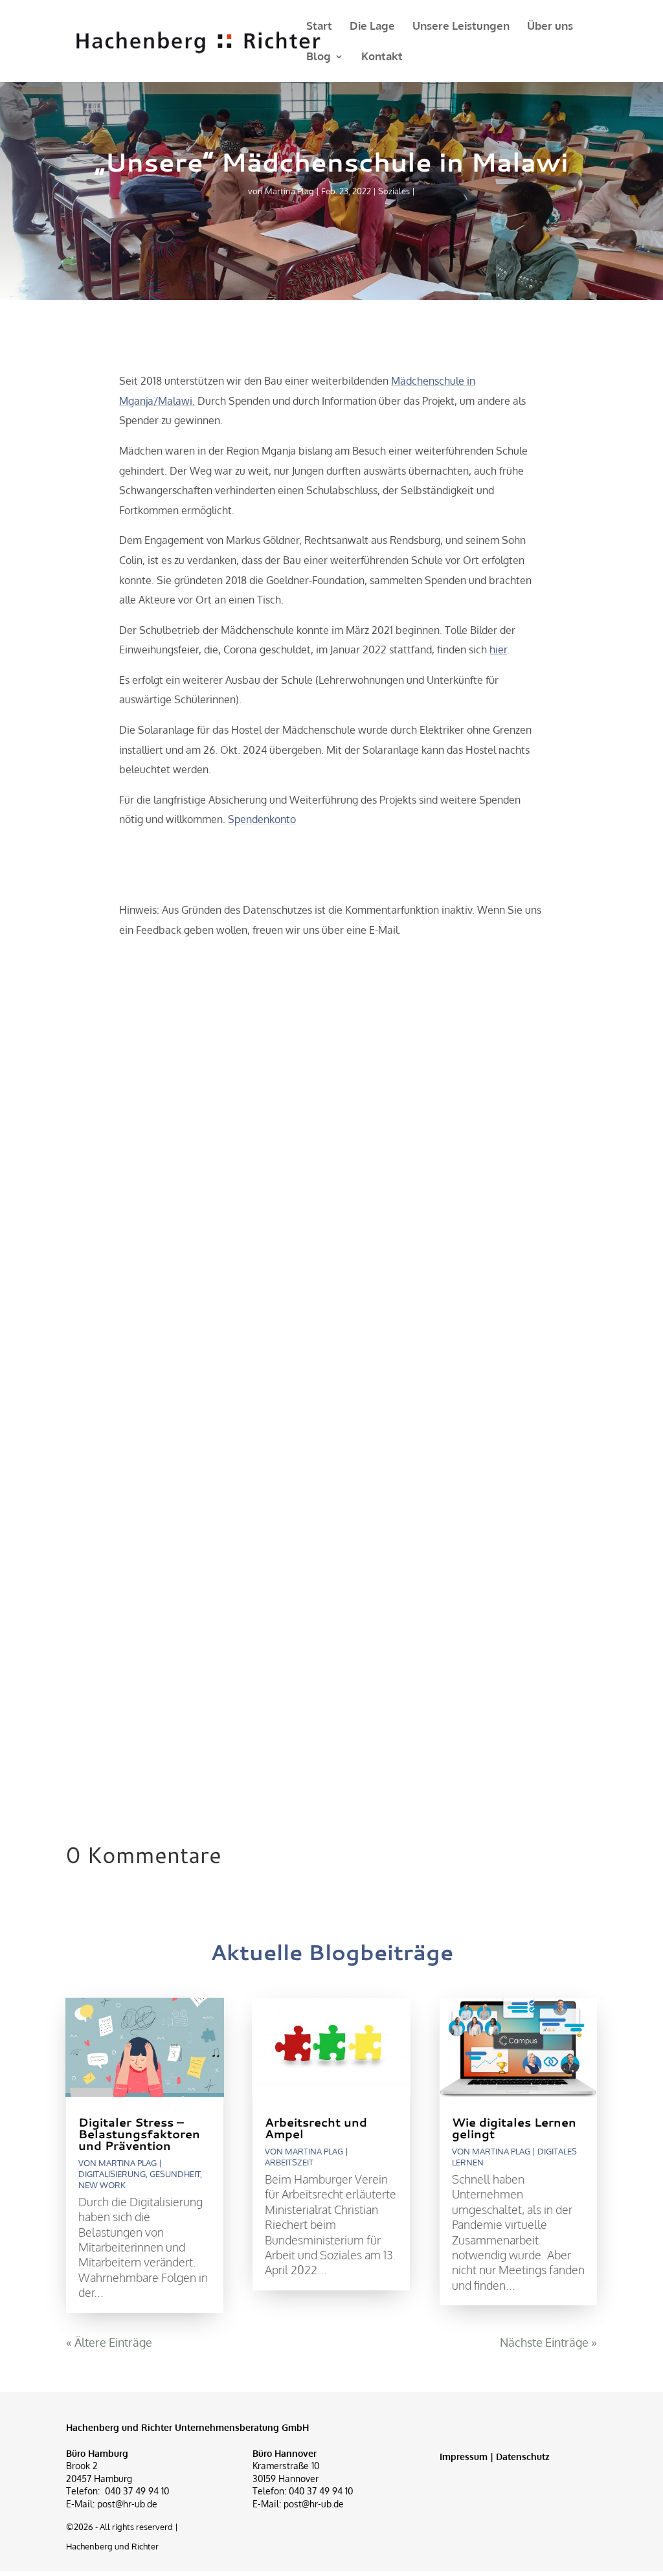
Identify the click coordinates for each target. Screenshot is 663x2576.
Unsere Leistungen (461, 27)
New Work (102, 2185)
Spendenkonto (262, 819)
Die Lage (372, 27)
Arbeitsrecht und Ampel (316, 2128)
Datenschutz (523, 2457)
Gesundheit (175, 2174)
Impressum (464, 2457)
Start (319, 27)
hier (498, 650)
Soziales (394, 191)
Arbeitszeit (289, 2162)
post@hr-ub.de (127, 2504)
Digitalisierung (112, 2174)
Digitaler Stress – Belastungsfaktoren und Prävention (139, 2134)
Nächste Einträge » (548, 2342)
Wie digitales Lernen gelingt (514, 2128)
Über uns (550, 27)
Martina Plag (289, 191)
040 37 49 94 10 (137, 2491)
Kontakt (382, 57)
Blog (319, 57)
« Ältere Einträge (109, 2342)
